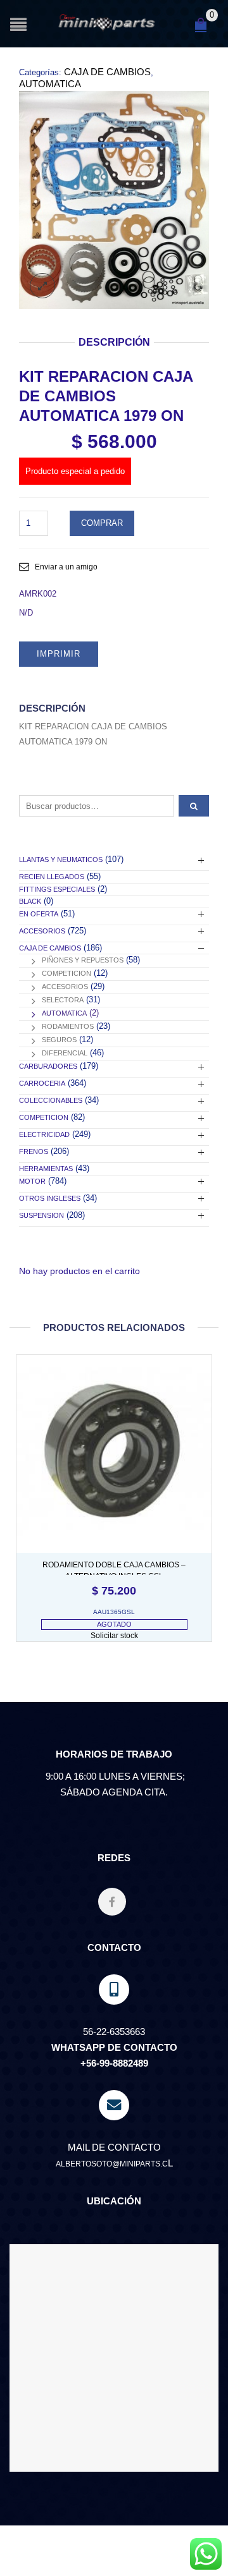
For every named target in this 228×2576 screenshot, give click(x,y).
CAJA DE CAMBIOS (107, 72)
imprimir (59, 654)
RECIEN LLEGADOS (52, 877)
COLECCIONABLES (51, 1100)
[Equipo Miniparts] (206, 2554)
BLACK (30, 901)
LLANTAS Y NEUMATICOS (61, 860)
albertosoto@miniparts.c (112, 2164)
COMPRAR (102, 523)
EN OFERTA (39, 914)
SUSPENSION (41, 1215)
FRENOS (34, 1151)
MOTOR (32, 1181)
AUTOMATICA (50, 84)
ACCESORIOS (42, 931)
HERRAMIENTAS (46, 1169)
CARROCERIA (42, 1083)
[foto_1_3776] (114, 200)
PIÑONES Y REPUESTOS (83, 960)
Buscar (194, 806)
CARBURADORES (48, 1066)
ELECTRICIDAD (44, 1134)
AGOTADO (114, 1624)
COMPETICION (66, 973)
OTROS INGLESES (50, 1198)
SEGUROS (59, 1040)
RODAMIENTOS (68, 1026)
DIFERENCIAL (65, 1053)
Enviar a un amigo (66, 567)
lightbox (42, 286)
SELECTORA (63, 1000)
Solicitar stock (114, 1636)
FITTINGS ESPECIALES (57, 889)
